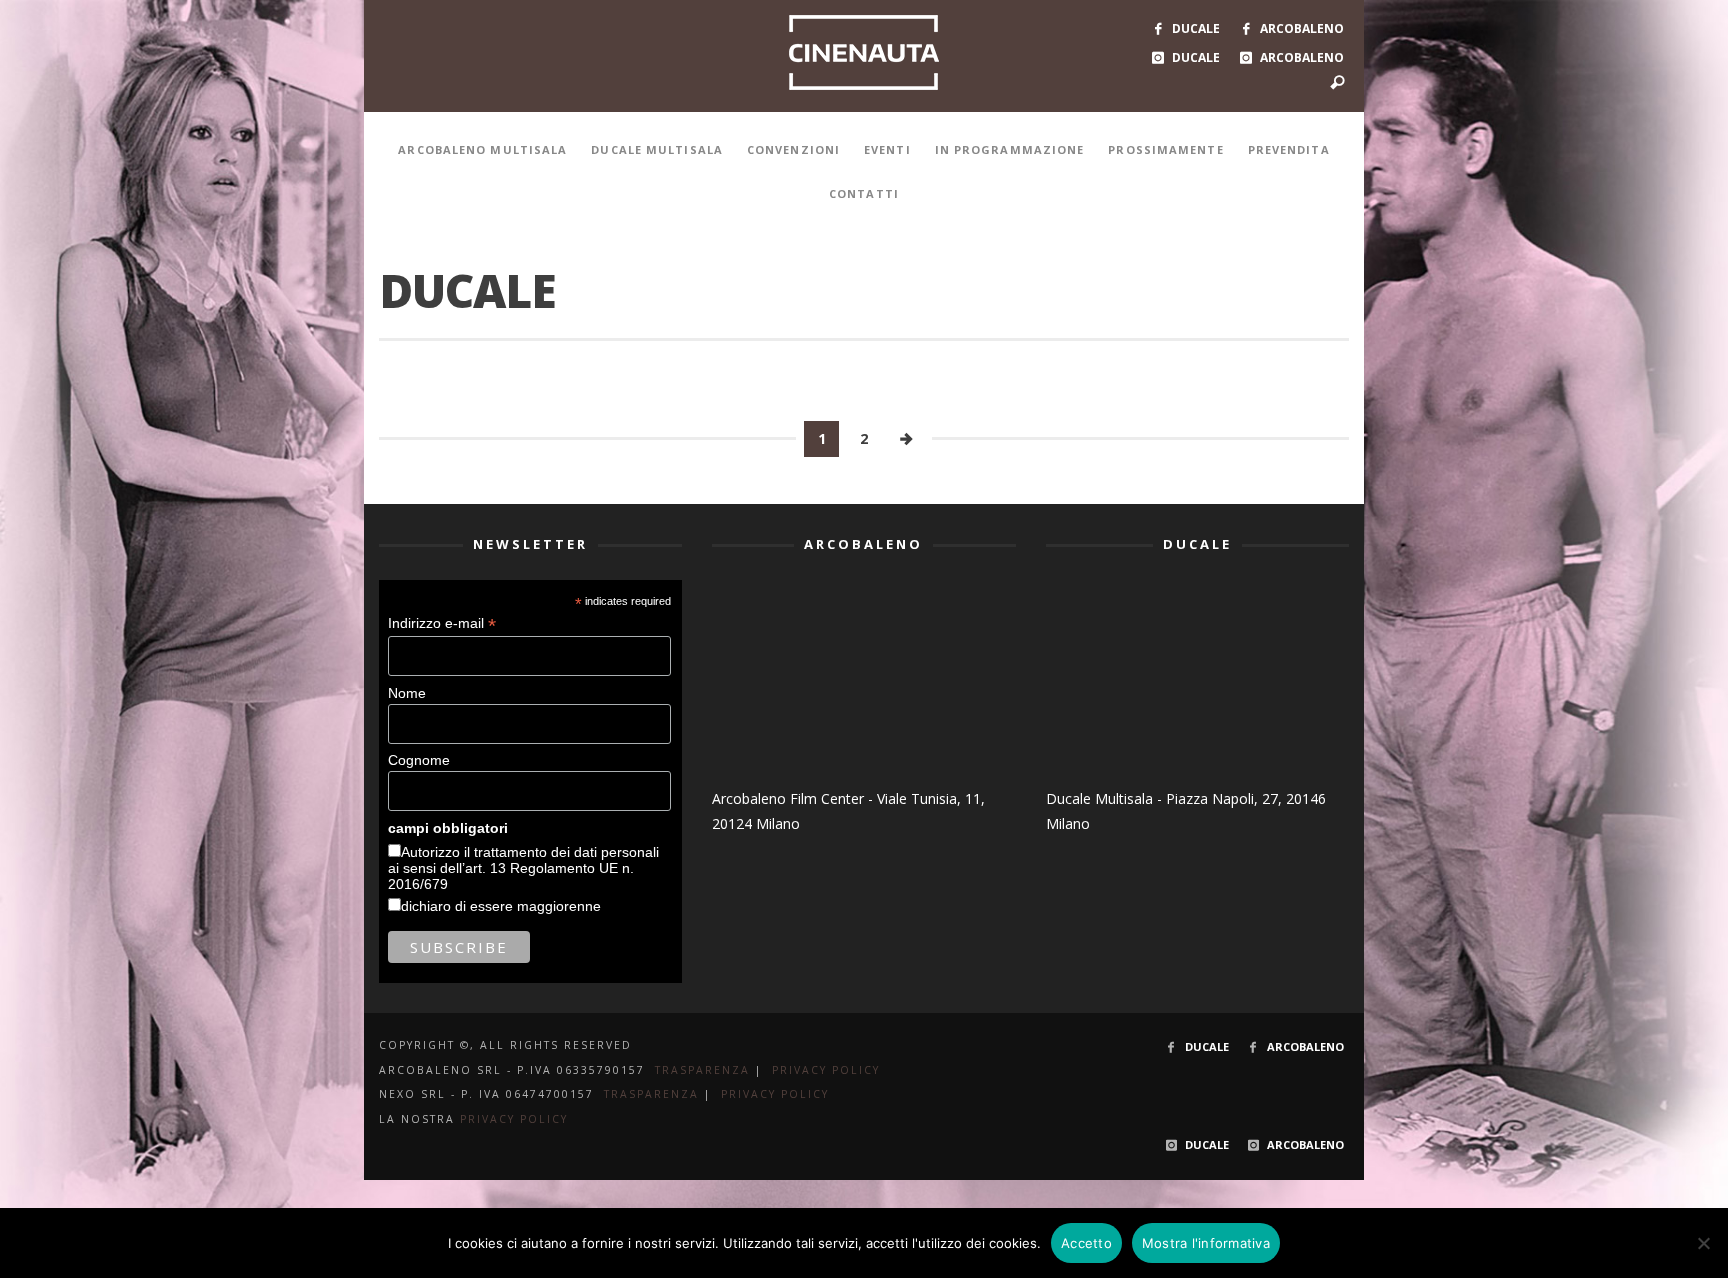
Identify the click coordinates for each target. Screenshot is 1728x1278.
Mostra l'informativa (1206, 1243)
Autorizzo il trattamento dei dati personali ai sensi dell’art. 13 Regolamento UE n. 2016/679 (523, 868)
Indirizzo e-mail (442, 623)
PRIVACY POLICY (826, 1070)
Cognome (419, 760)
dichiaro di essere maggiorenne (501, 906)
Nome (407, 693)
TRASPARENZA (702, 1070)
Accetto (1086, 1243)
